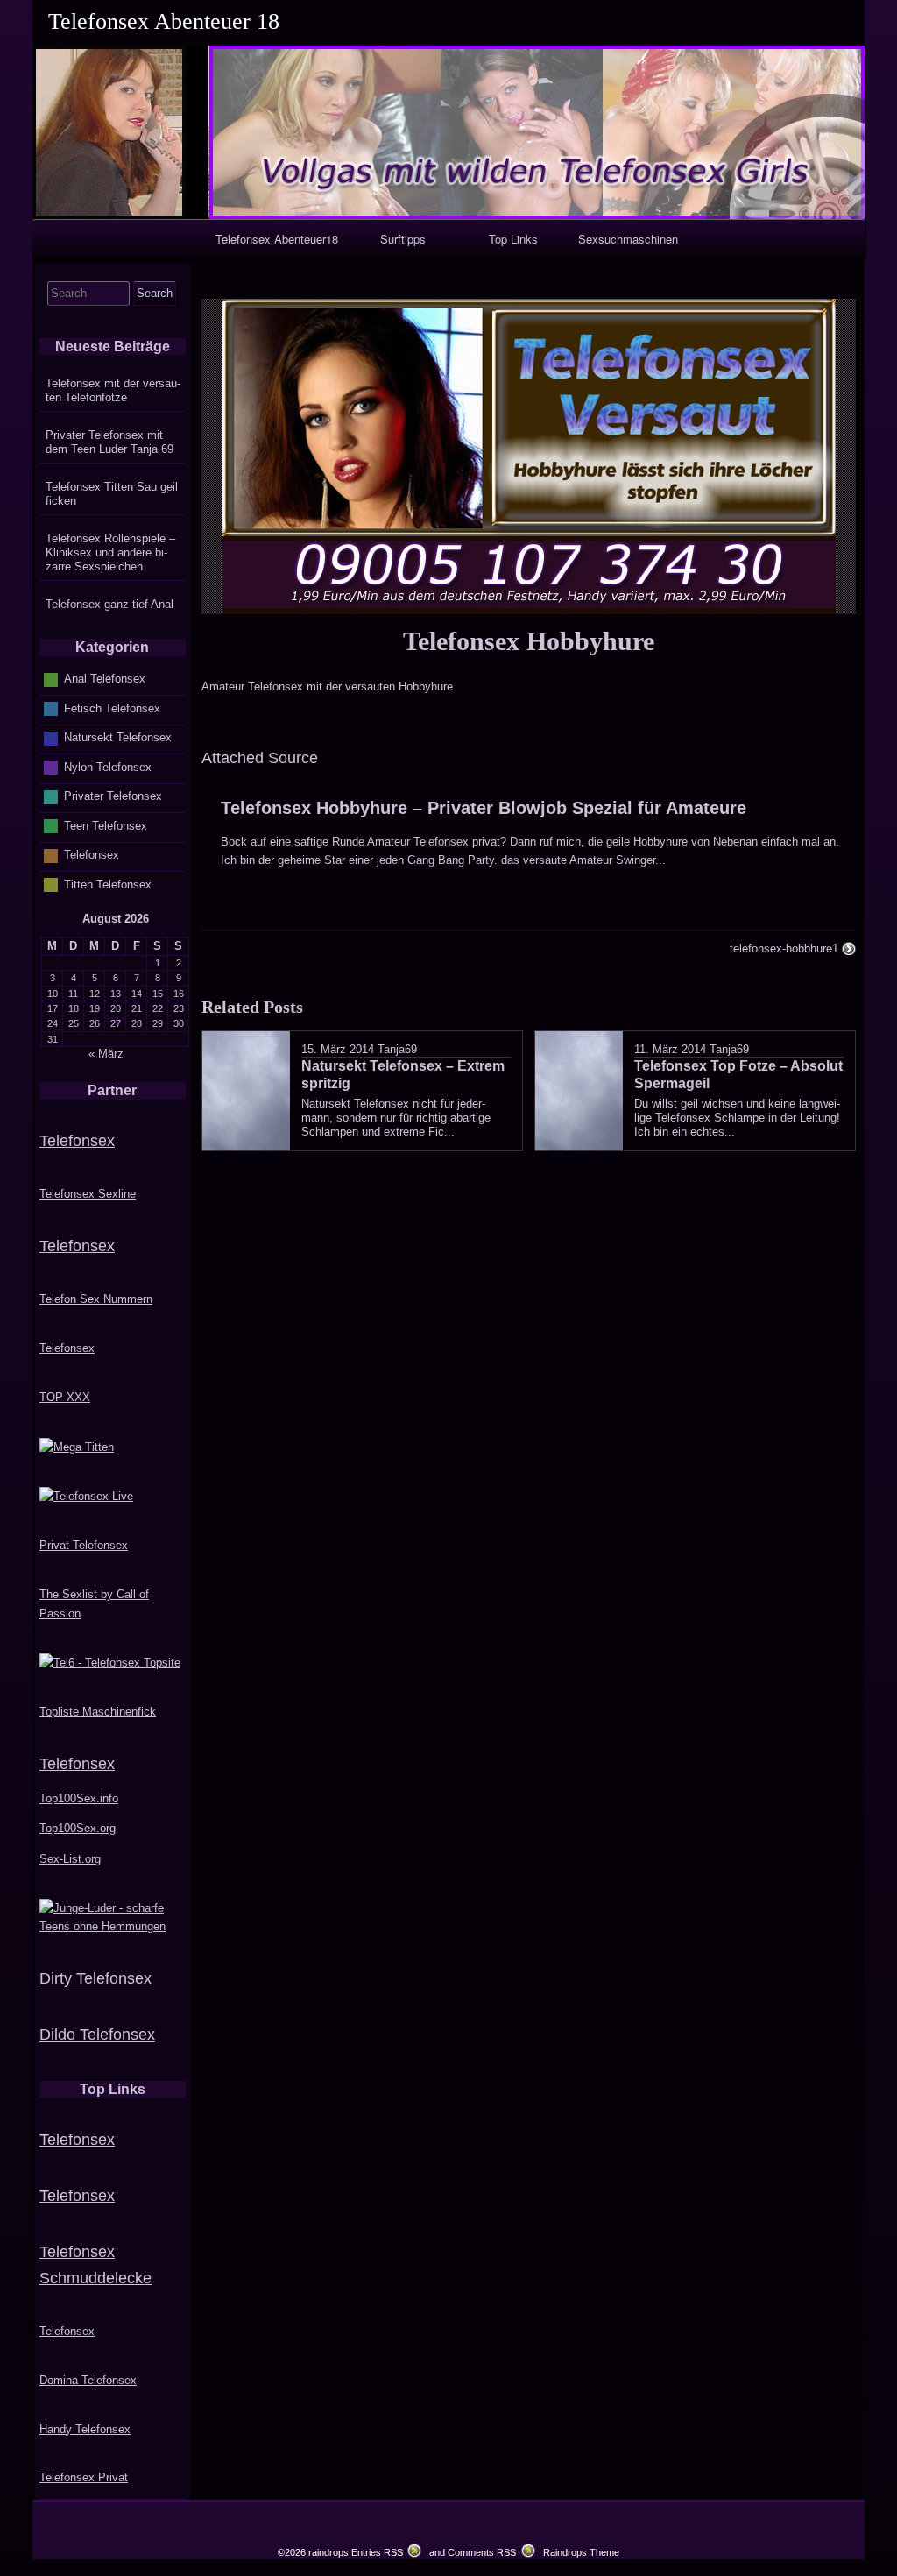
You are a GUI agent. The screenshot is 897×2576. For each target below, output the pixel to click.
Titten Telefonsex (108, 885)
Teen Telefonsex (106, 826)
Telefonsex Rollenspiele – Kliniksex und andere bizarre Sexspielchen (110, 552)
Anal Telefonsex (105, 679)
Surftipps (403, 239)
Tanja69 (397, 1049)
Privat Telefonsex (84, 1545)
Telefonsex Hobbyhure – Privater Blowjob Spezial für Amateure (484, 808)
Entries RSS (377, 2552)
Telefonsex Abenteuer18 (277, 239)
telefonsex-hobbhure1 (784, 948)
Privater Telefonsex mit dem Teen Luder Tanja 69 (109, 442)
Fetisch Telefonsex (112, 708)
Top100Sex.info (79, 1798)
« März (106, 1054)
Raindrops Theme (581, 2552)
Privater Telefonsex (113, 796)
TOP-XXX (65, 1397)
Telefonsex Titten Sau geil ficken (112, 494)
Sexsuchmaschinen (628, 239)
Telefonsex (92, 855)
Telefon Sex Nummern (96, 1299)
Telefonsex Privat (84, 2477)
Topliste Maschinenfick (98, 1712)
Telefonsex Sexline (88, 1194)
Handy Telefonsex (85, 2429)
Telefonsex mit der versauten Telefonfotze (113, 390)
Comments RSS (482, 2552)
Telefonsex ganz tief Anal (109, 604)
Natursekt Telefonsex (118, 737)
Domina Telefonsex (88, 2380)
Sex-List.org (70, 1859)
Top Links (513, 239)
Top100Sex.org (78, 1828)
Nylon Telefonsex (108, 767)
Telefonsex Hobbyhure (529, 641)
